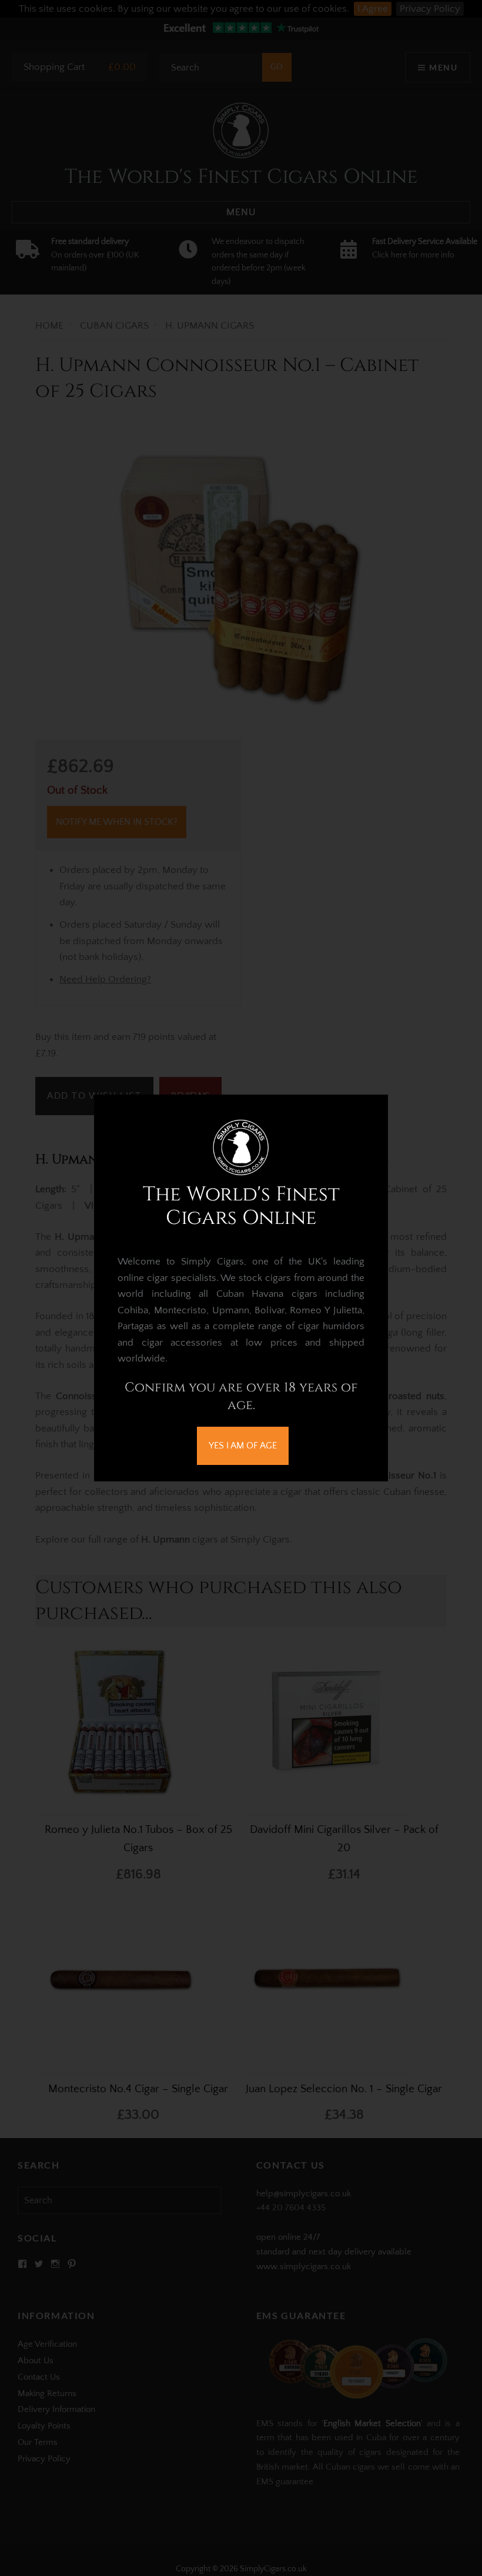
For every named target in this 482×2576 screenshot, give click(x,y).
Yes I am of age (243, 1446)
